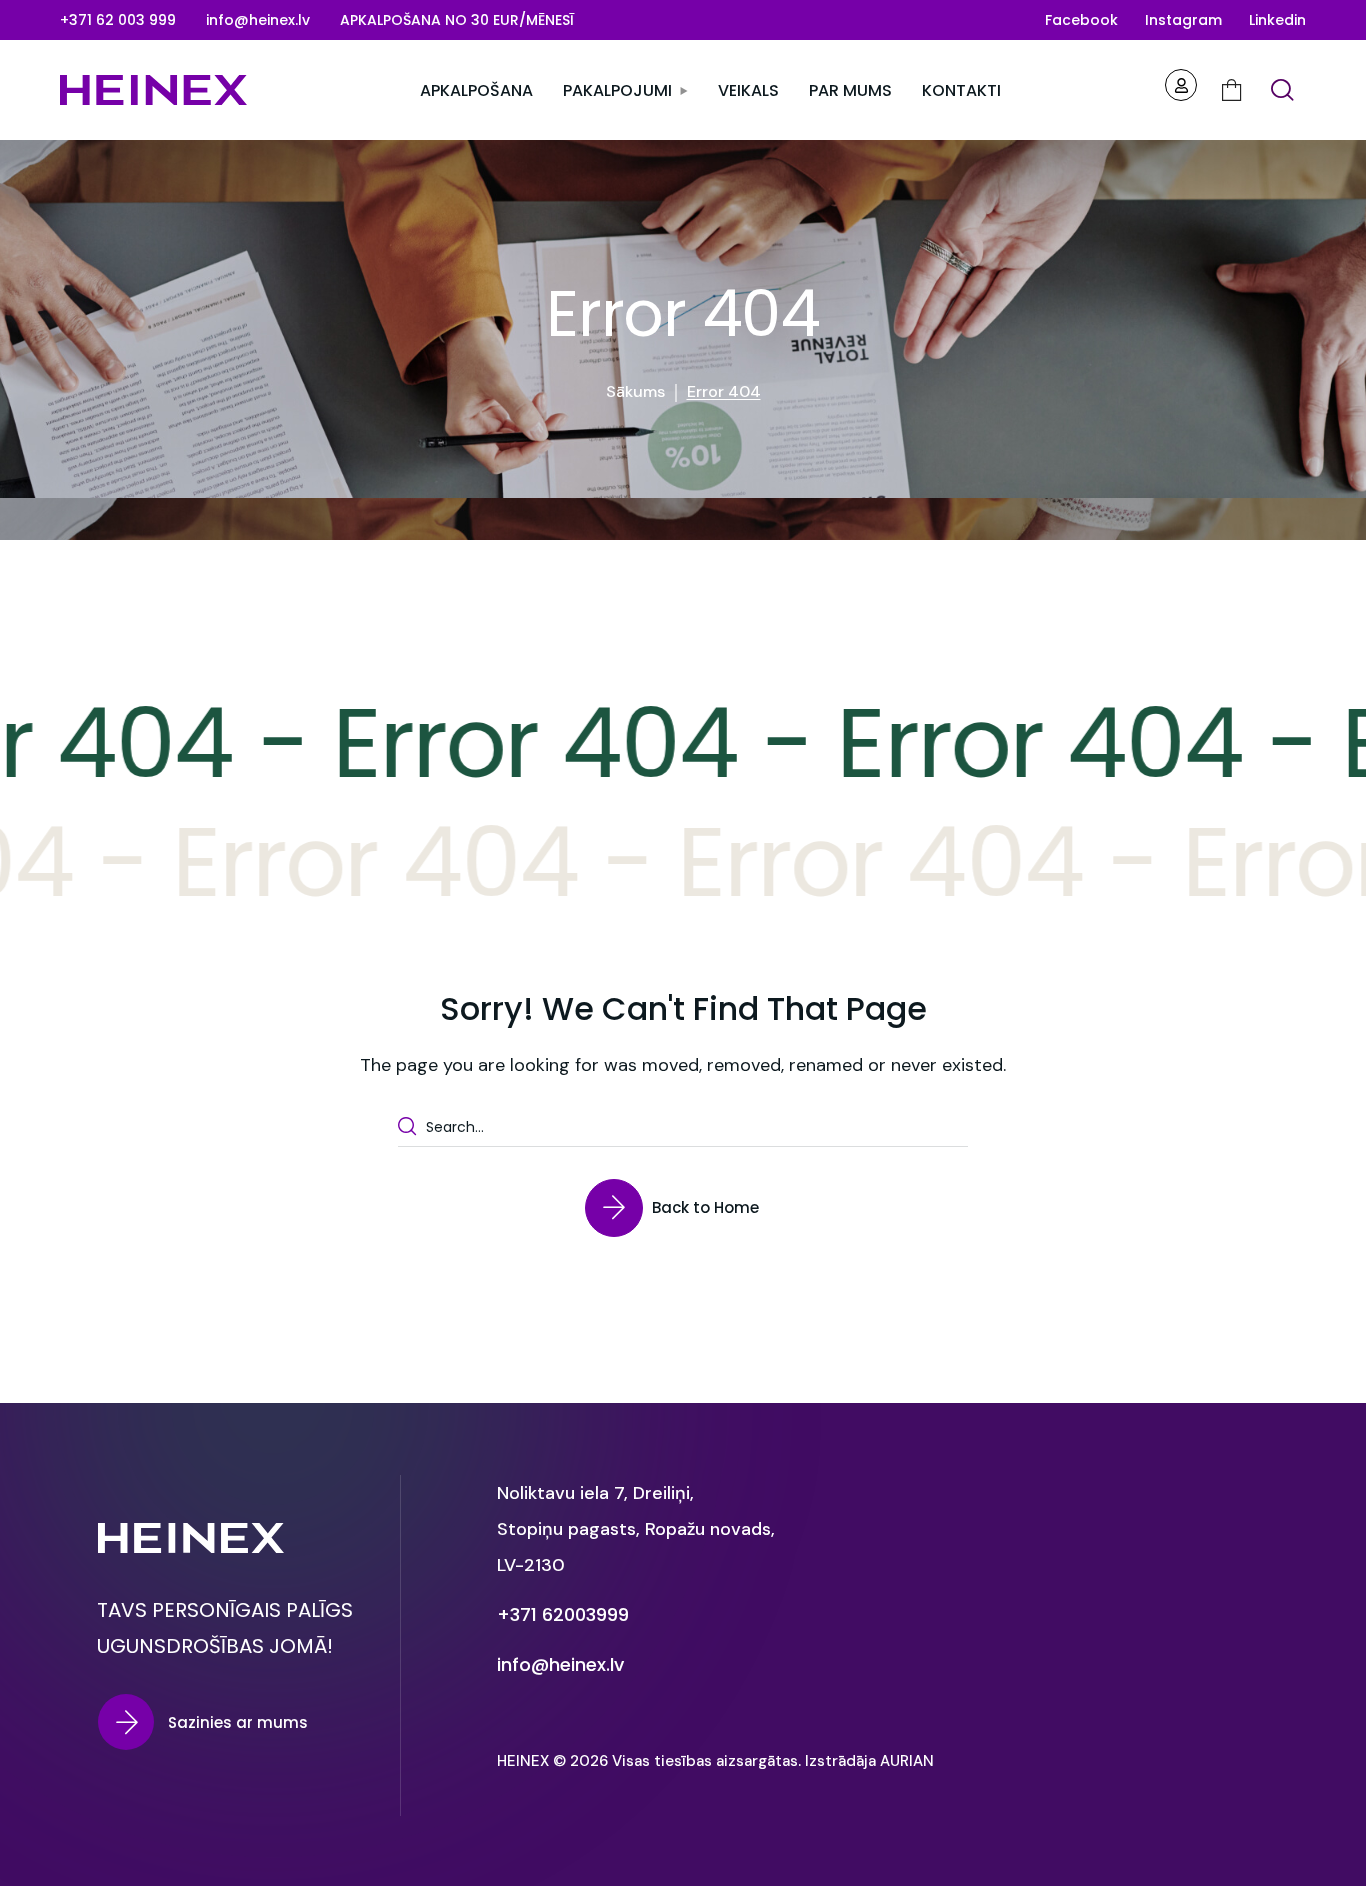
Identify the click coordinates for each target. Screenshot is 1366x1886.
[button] (118, 20)
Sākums (635, 391)
